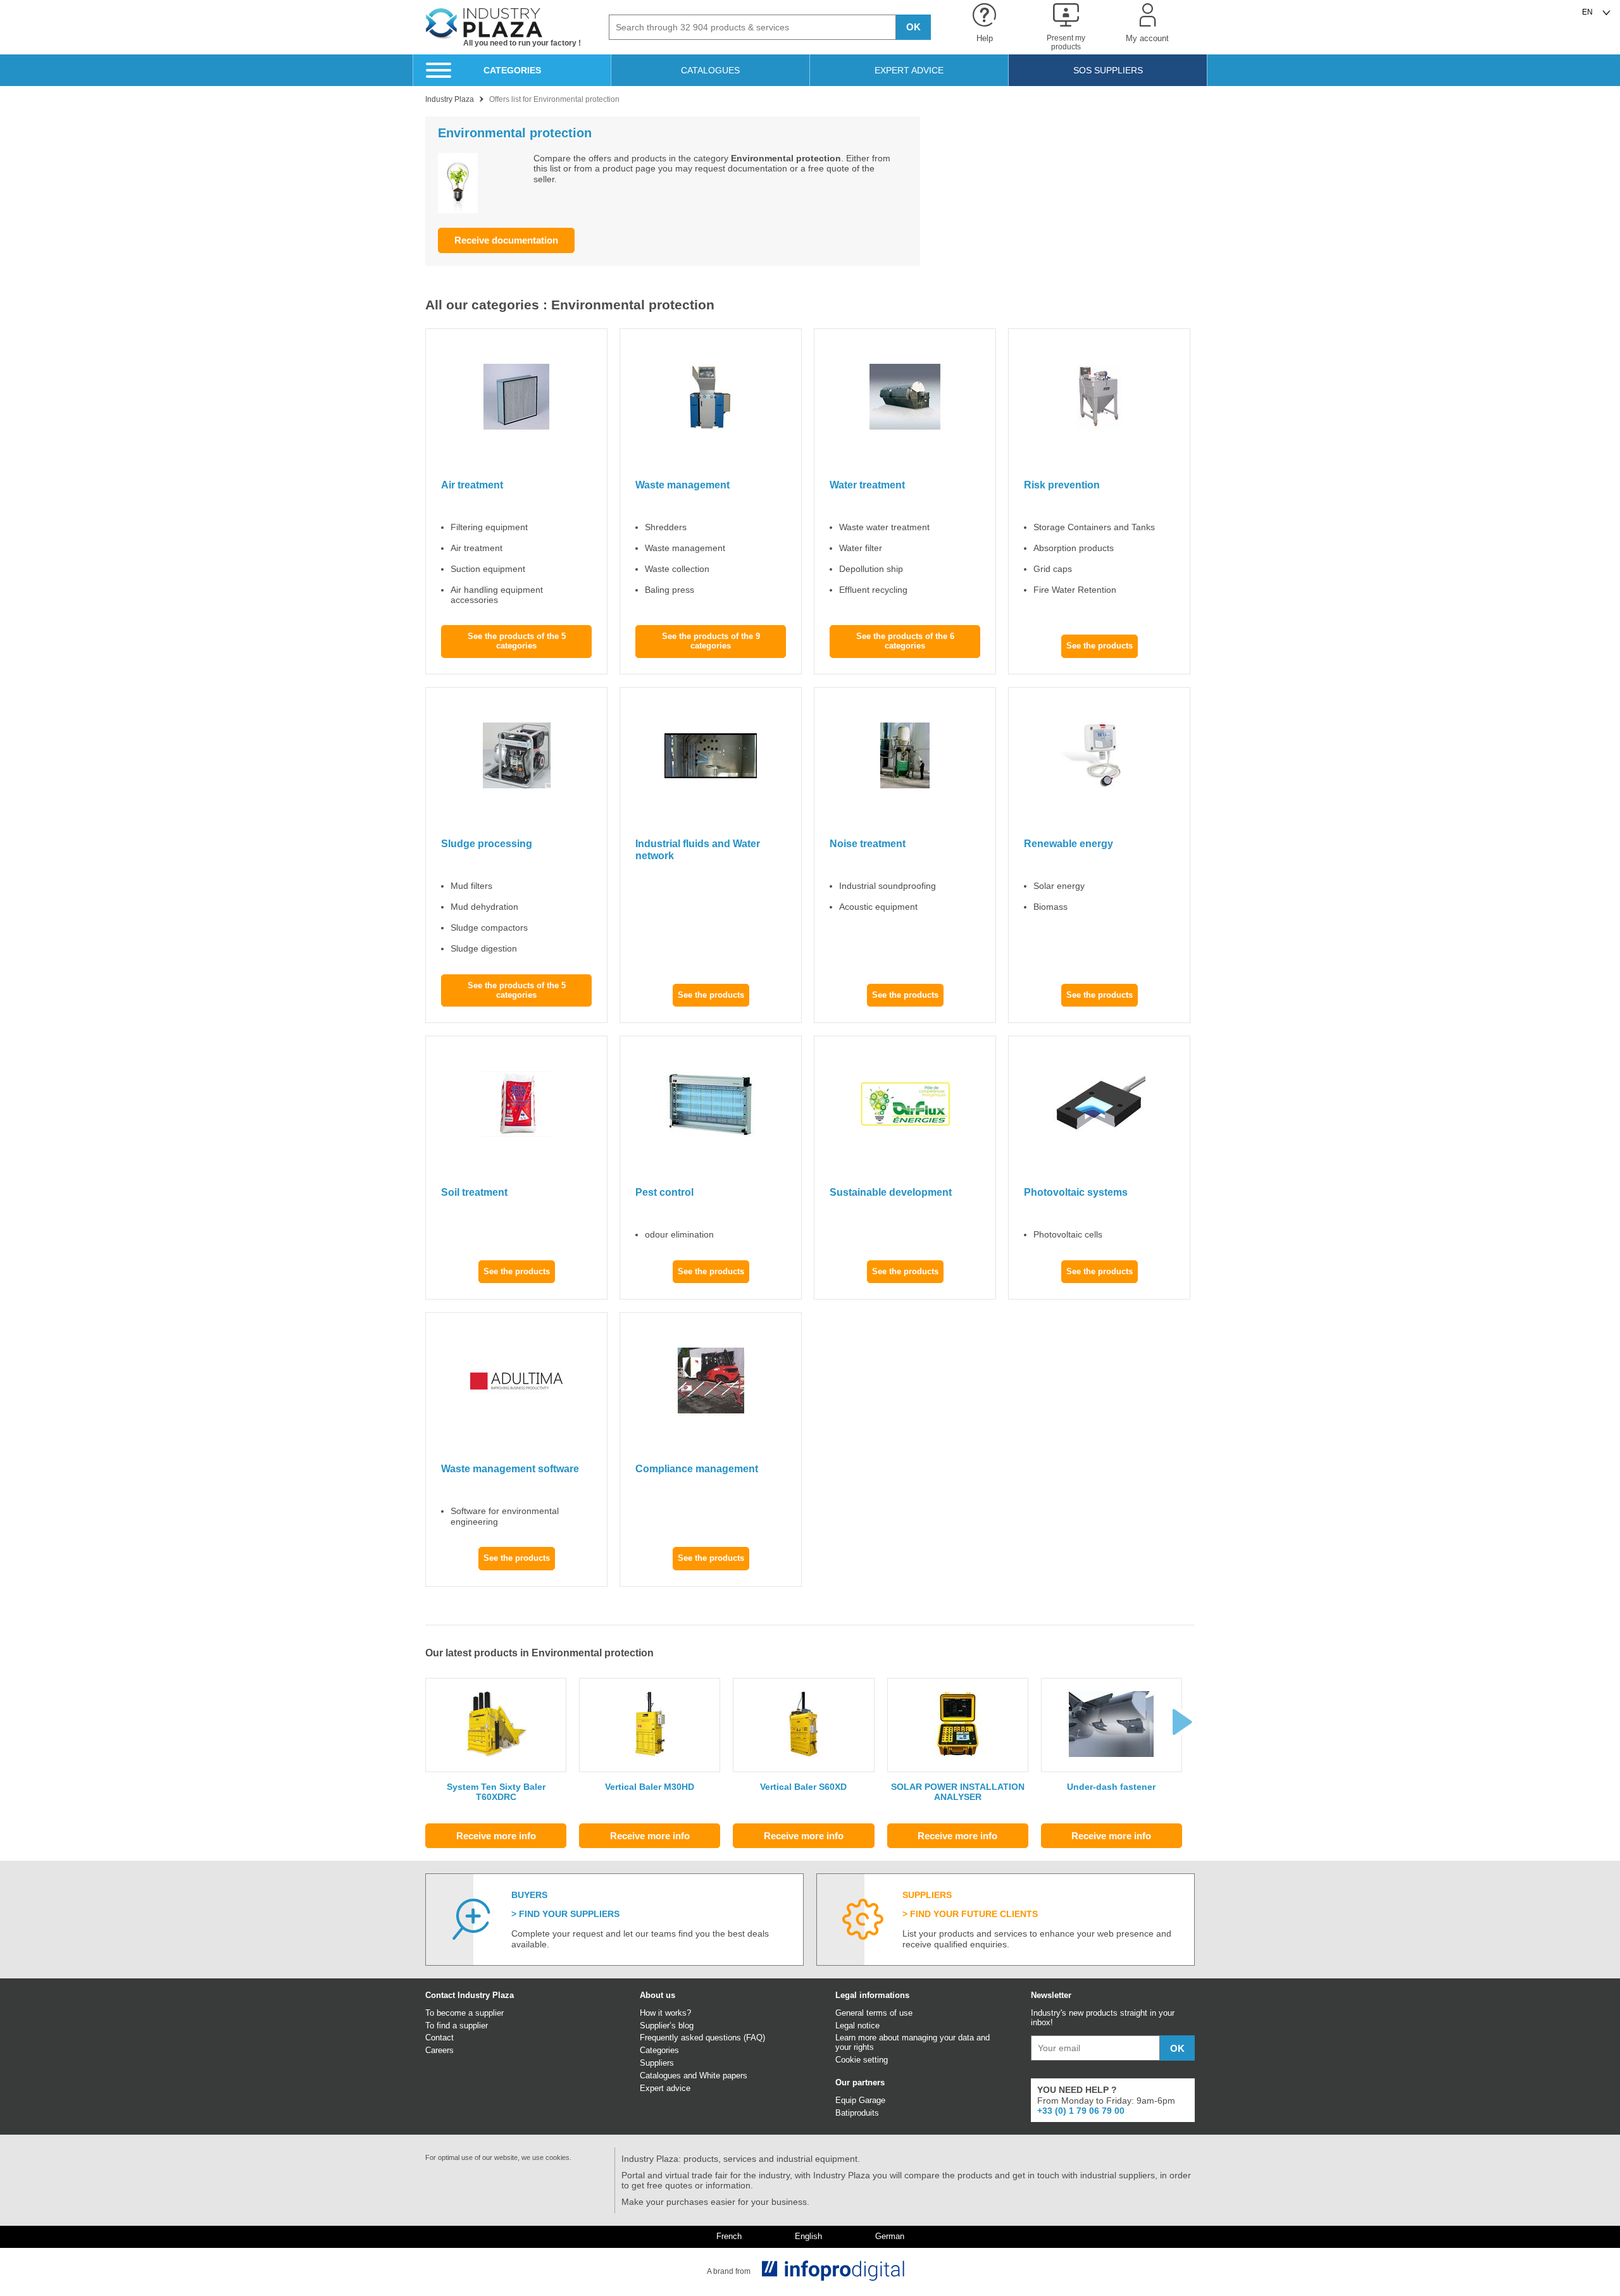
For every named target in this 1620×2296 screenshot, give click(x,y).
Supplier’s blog (667, 2026)
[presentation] (1182, 1722)
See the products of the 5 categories (517, 641)
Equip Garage (860, 2100)
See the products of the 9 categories (711, 641)
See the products (1100, 646)
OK (913, 27)
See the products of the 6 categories (905, 641)
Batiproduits (857, 2113)
